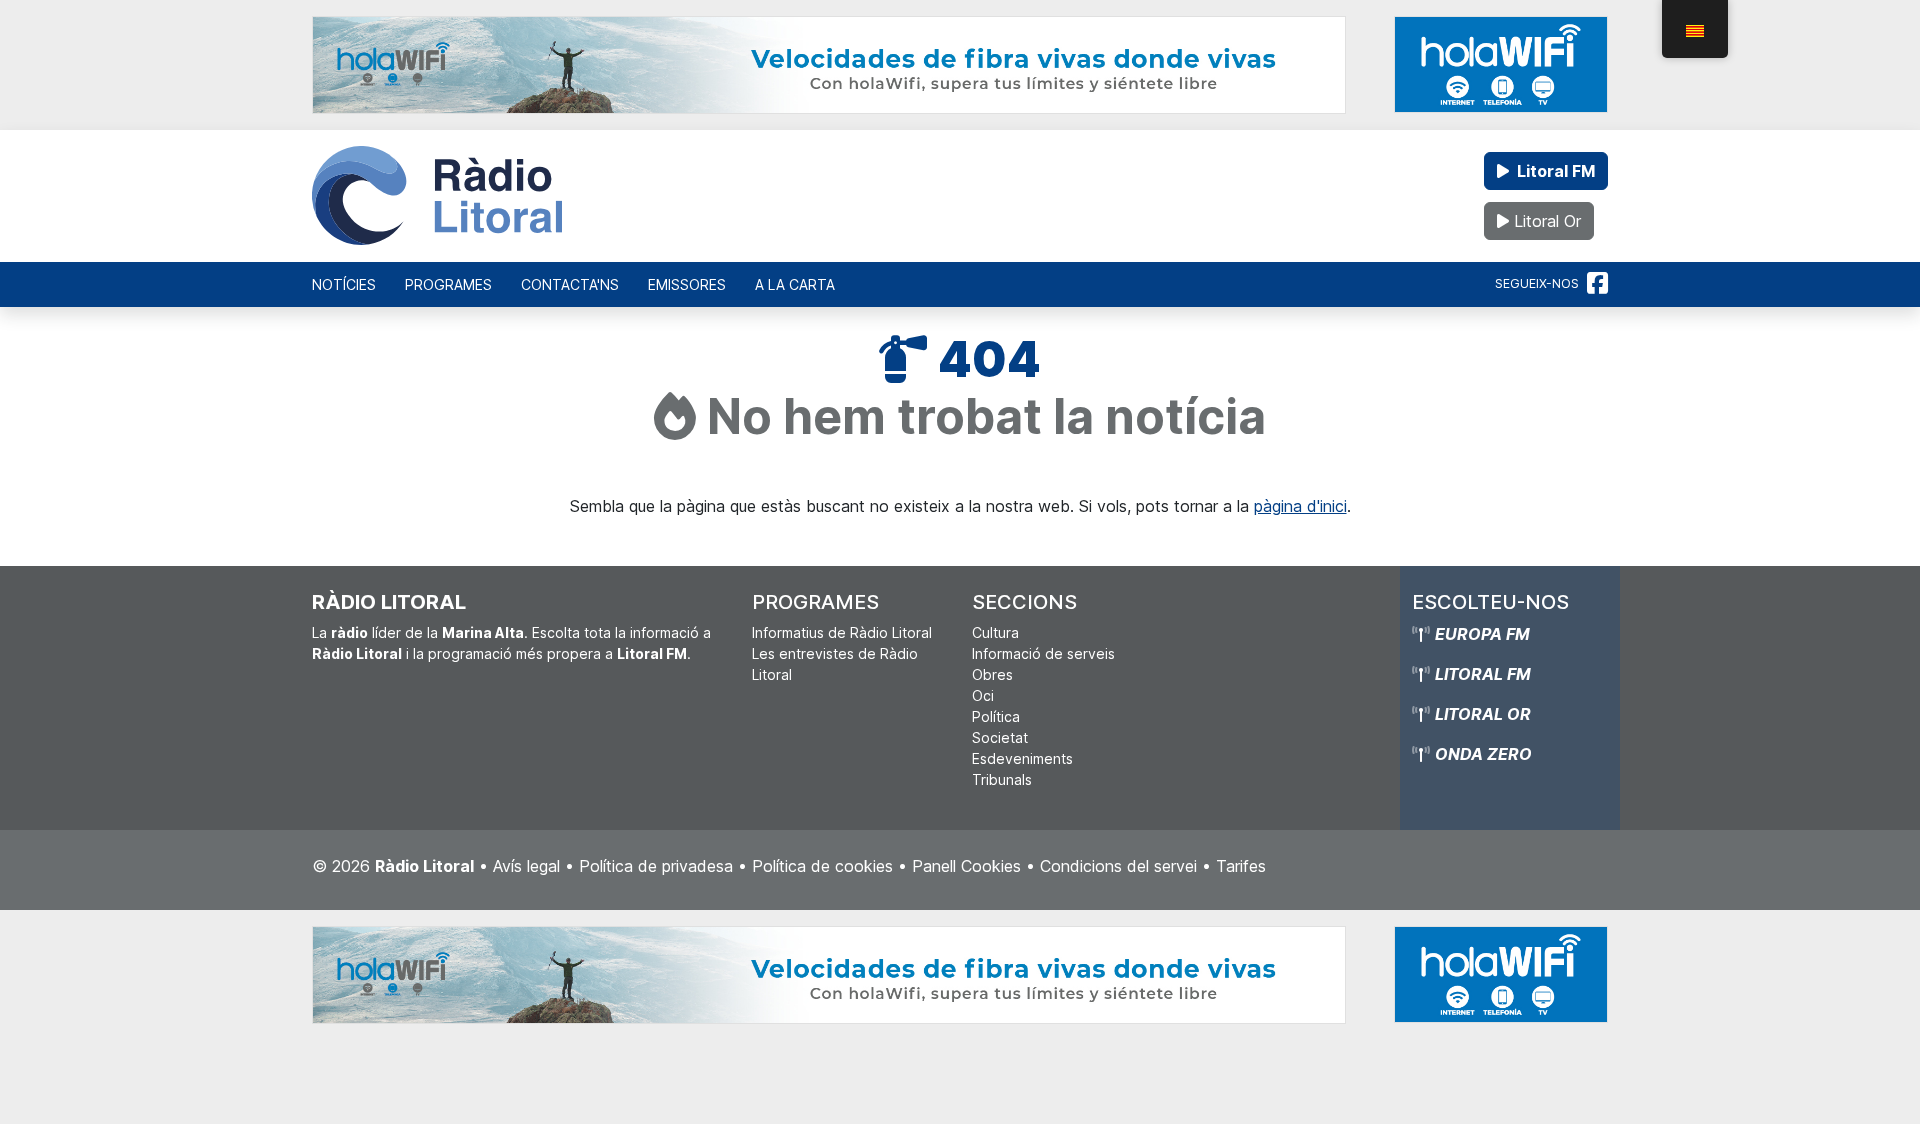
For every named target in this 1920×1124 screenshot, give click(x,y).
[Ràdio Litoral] (437, 196)
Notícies (344, 284)
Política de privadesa (656, 866)
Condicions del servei (1118, 866)
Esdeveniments (1022, 758)
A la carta (795, 284)
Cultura (995, 632)
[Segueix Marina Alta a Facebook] (1597, 284)
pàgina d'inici (1300, 506)
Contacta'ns (570, 284)
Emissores (687, 284)
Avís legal (526, 866)
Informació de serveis (1043, 653)
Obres (992, 674)
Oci (983, 695)
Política (996, 716)
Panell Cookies (966, 866)
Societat (1000, 737)
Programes (448, 284)
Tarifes (1241, 866)
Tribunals (1002, 779)
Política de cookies (822, 866)
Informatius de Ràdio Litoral (842, 632)
